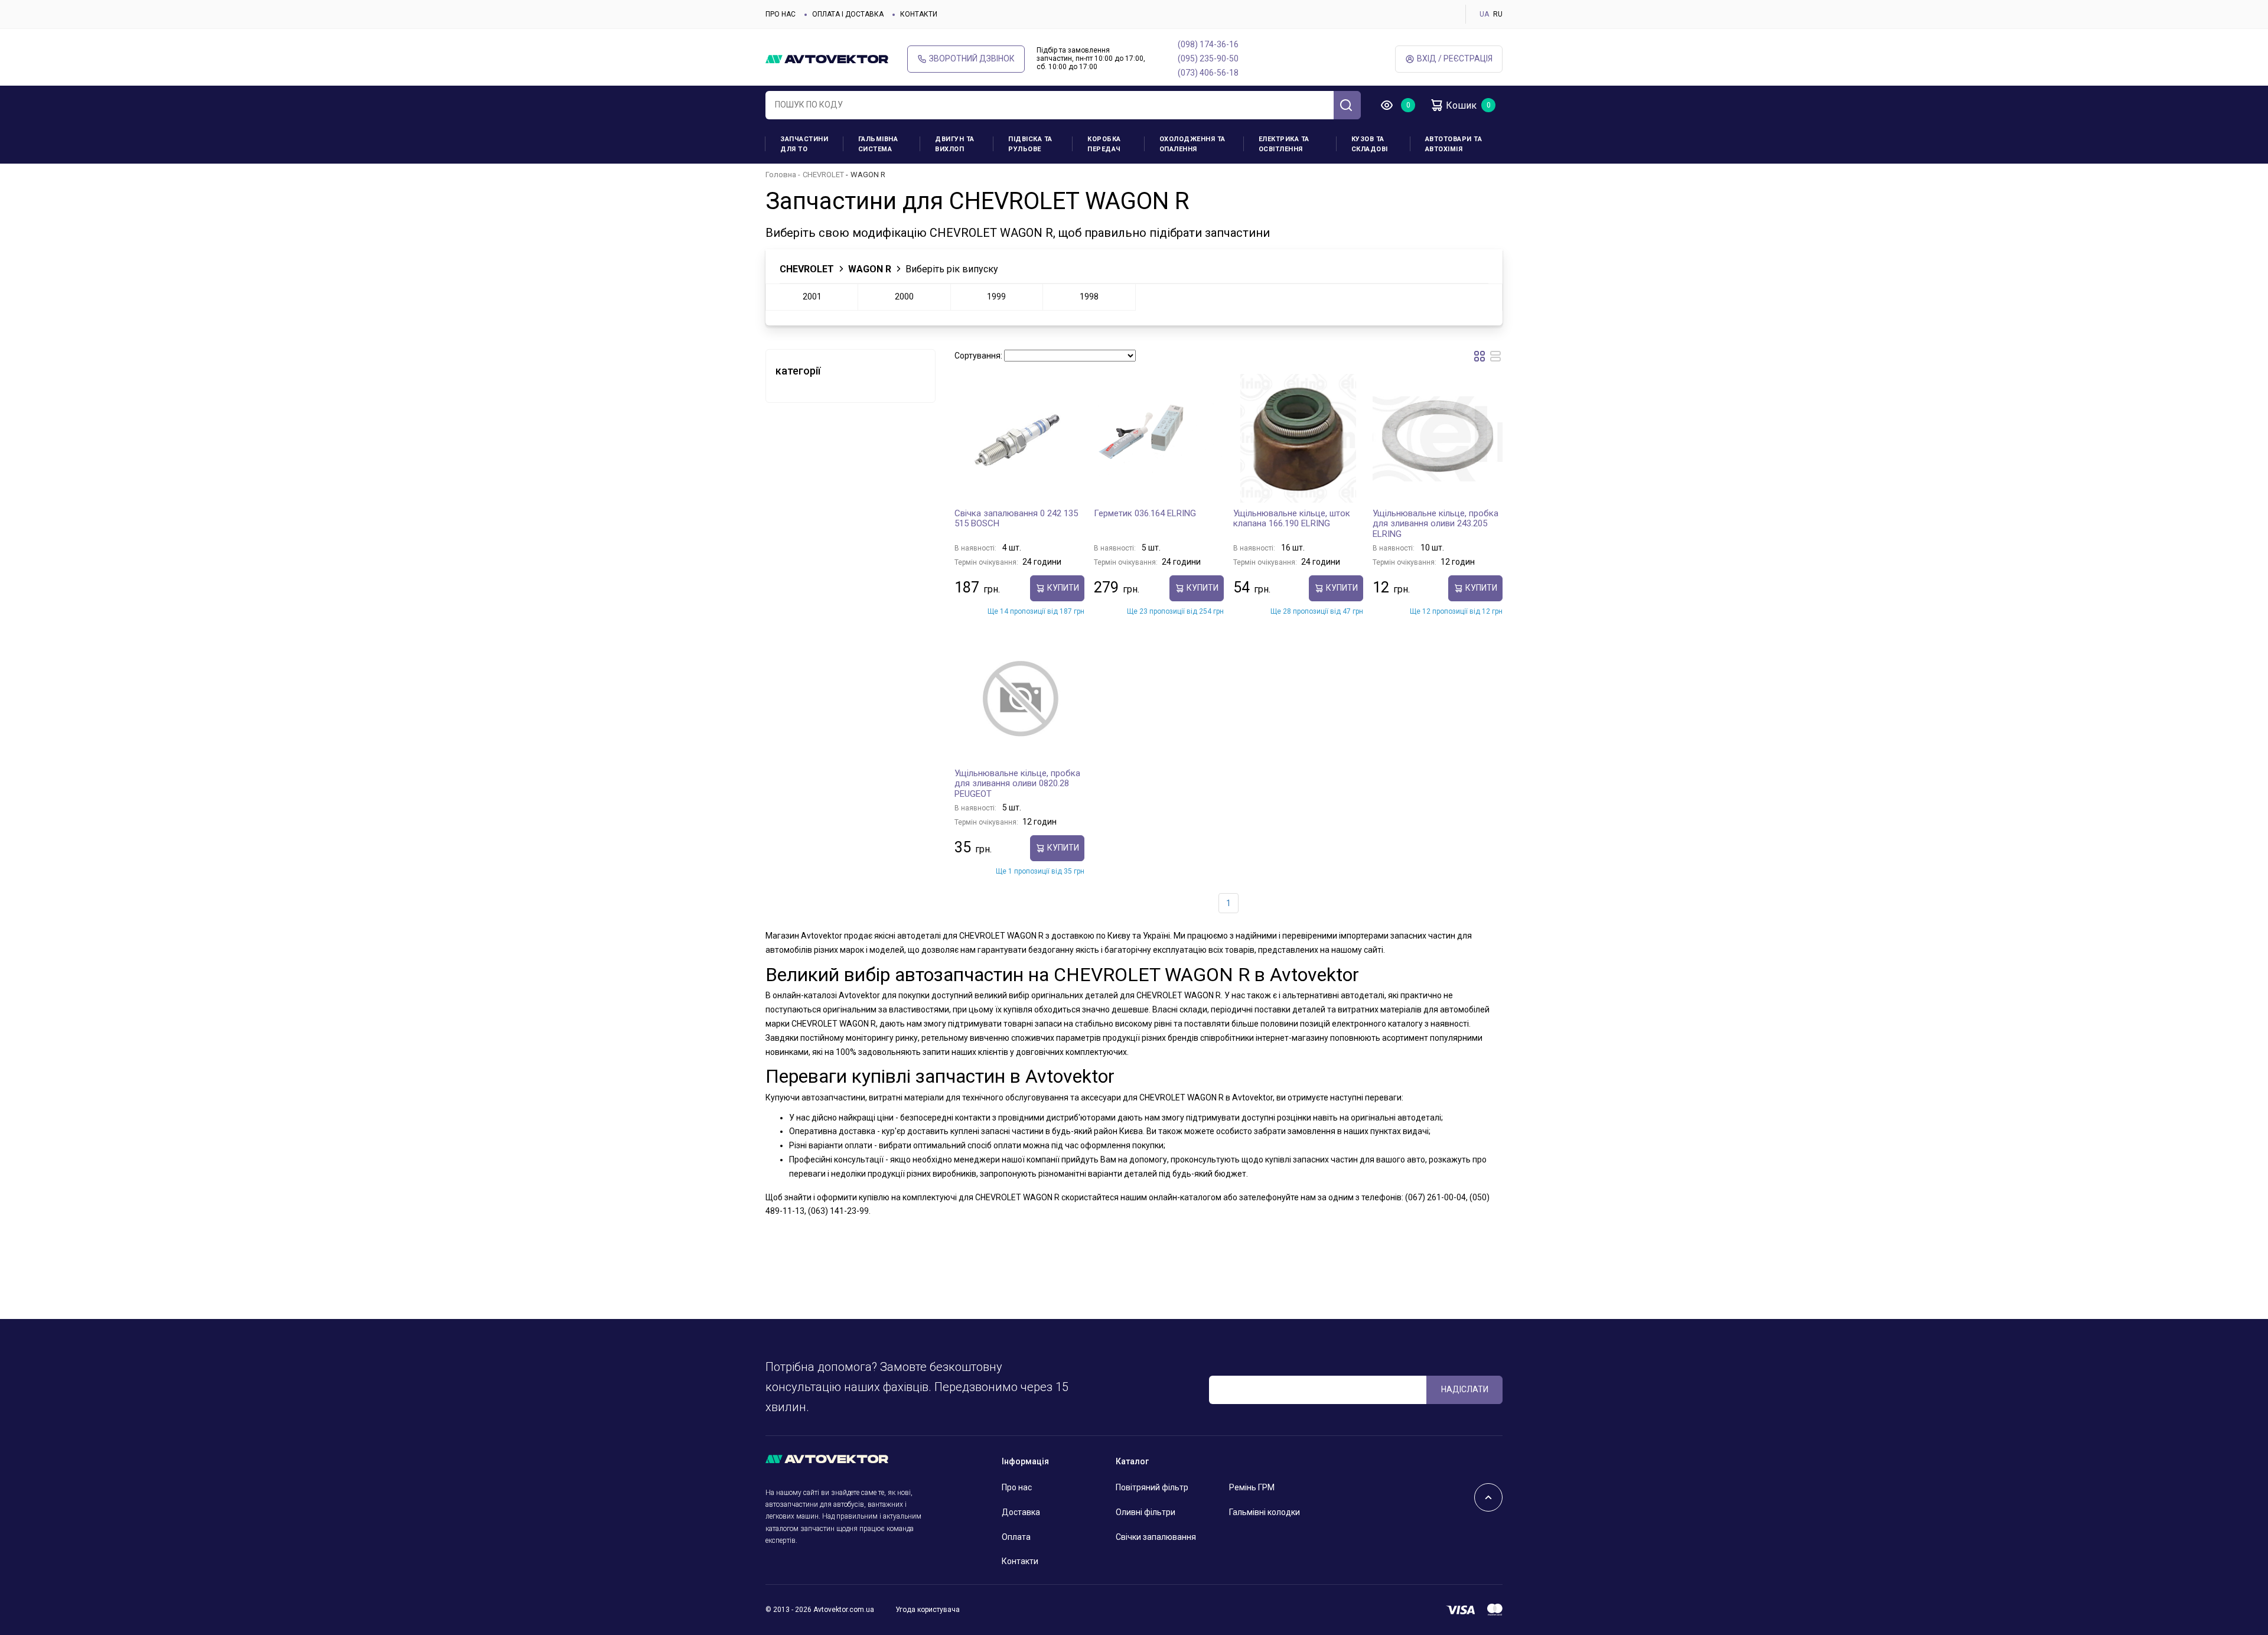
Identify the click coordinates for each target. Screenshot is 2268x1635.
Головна (781, 175)
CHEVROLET (823, 175)
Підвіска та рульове (1030, 144)
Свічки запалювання (1156, 1537)
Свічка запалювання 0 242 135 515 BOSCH (1016, 519)
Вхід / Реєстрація (1455, 58)
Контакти (919, 14)
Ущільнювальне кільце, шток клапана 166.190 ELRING (1292, 519)
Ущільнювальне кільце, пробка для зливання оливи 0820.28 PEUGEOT (1017, 784)
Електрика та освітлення (1284, 144)
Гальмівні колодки (1265, 1512)
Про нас (781, 14)
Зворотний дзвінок (972, 58)
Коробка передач (1104, 144)
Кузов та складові (1370, 144)
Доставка (1021, 1512)
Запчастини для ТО (804, 144)
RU (1498, 14)
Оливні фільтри (1146, 1512)
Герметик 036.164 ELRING (1145, 513)
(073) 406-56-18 (1208, 73)
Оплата (1016, 1537)
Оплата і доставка (848, 14)
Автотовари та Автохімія (1454, 144)
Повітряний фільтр (1152, 1487)
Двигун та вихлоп (955, 144)
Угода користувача (928, 1610)
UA (1484, 14)
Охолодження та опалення (1192, 144)
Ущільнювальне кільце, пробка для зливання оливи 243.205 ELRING (1436, 524)
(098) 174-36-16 (1208, 44)
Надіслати (1465, 1389)
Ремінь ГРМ (1252, 1487)
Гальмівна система (878, 144)
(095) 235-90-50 (1208, 58)
